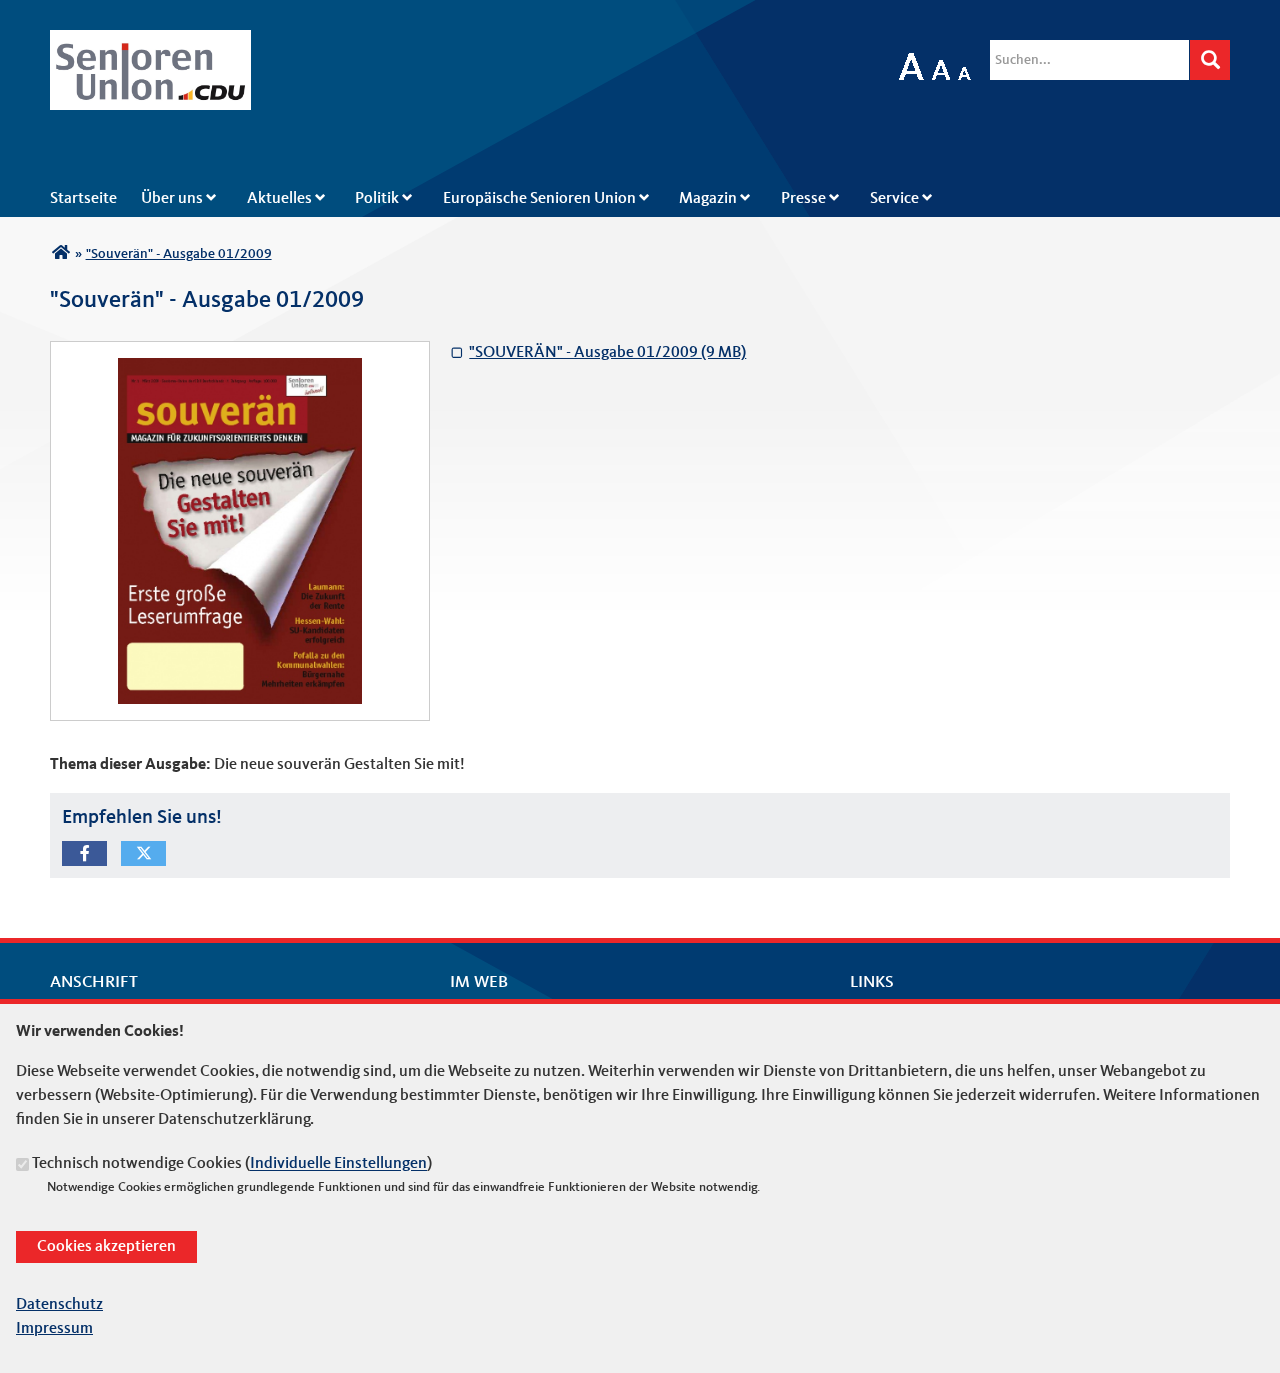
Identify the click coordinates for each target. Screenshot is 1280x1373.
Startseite (83, 199)
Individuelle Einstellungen (338, 1165)
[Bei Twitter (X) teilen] (143, 853)
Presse (803, 199)
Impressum (54, 1329)
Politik (377, 199)
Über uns (172, 199)
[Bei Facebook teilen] (84, 853)
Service (894, 199)
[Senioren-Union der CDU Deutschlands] (60, 254)
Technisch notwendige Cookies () (232, 1165)
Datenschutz (59, 1305)
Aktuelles (279, 199)
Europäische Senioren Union (539, 199)
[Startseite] (150, 42)
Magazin (708, 199)
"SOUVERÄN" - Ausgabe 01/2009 (598, 351)
